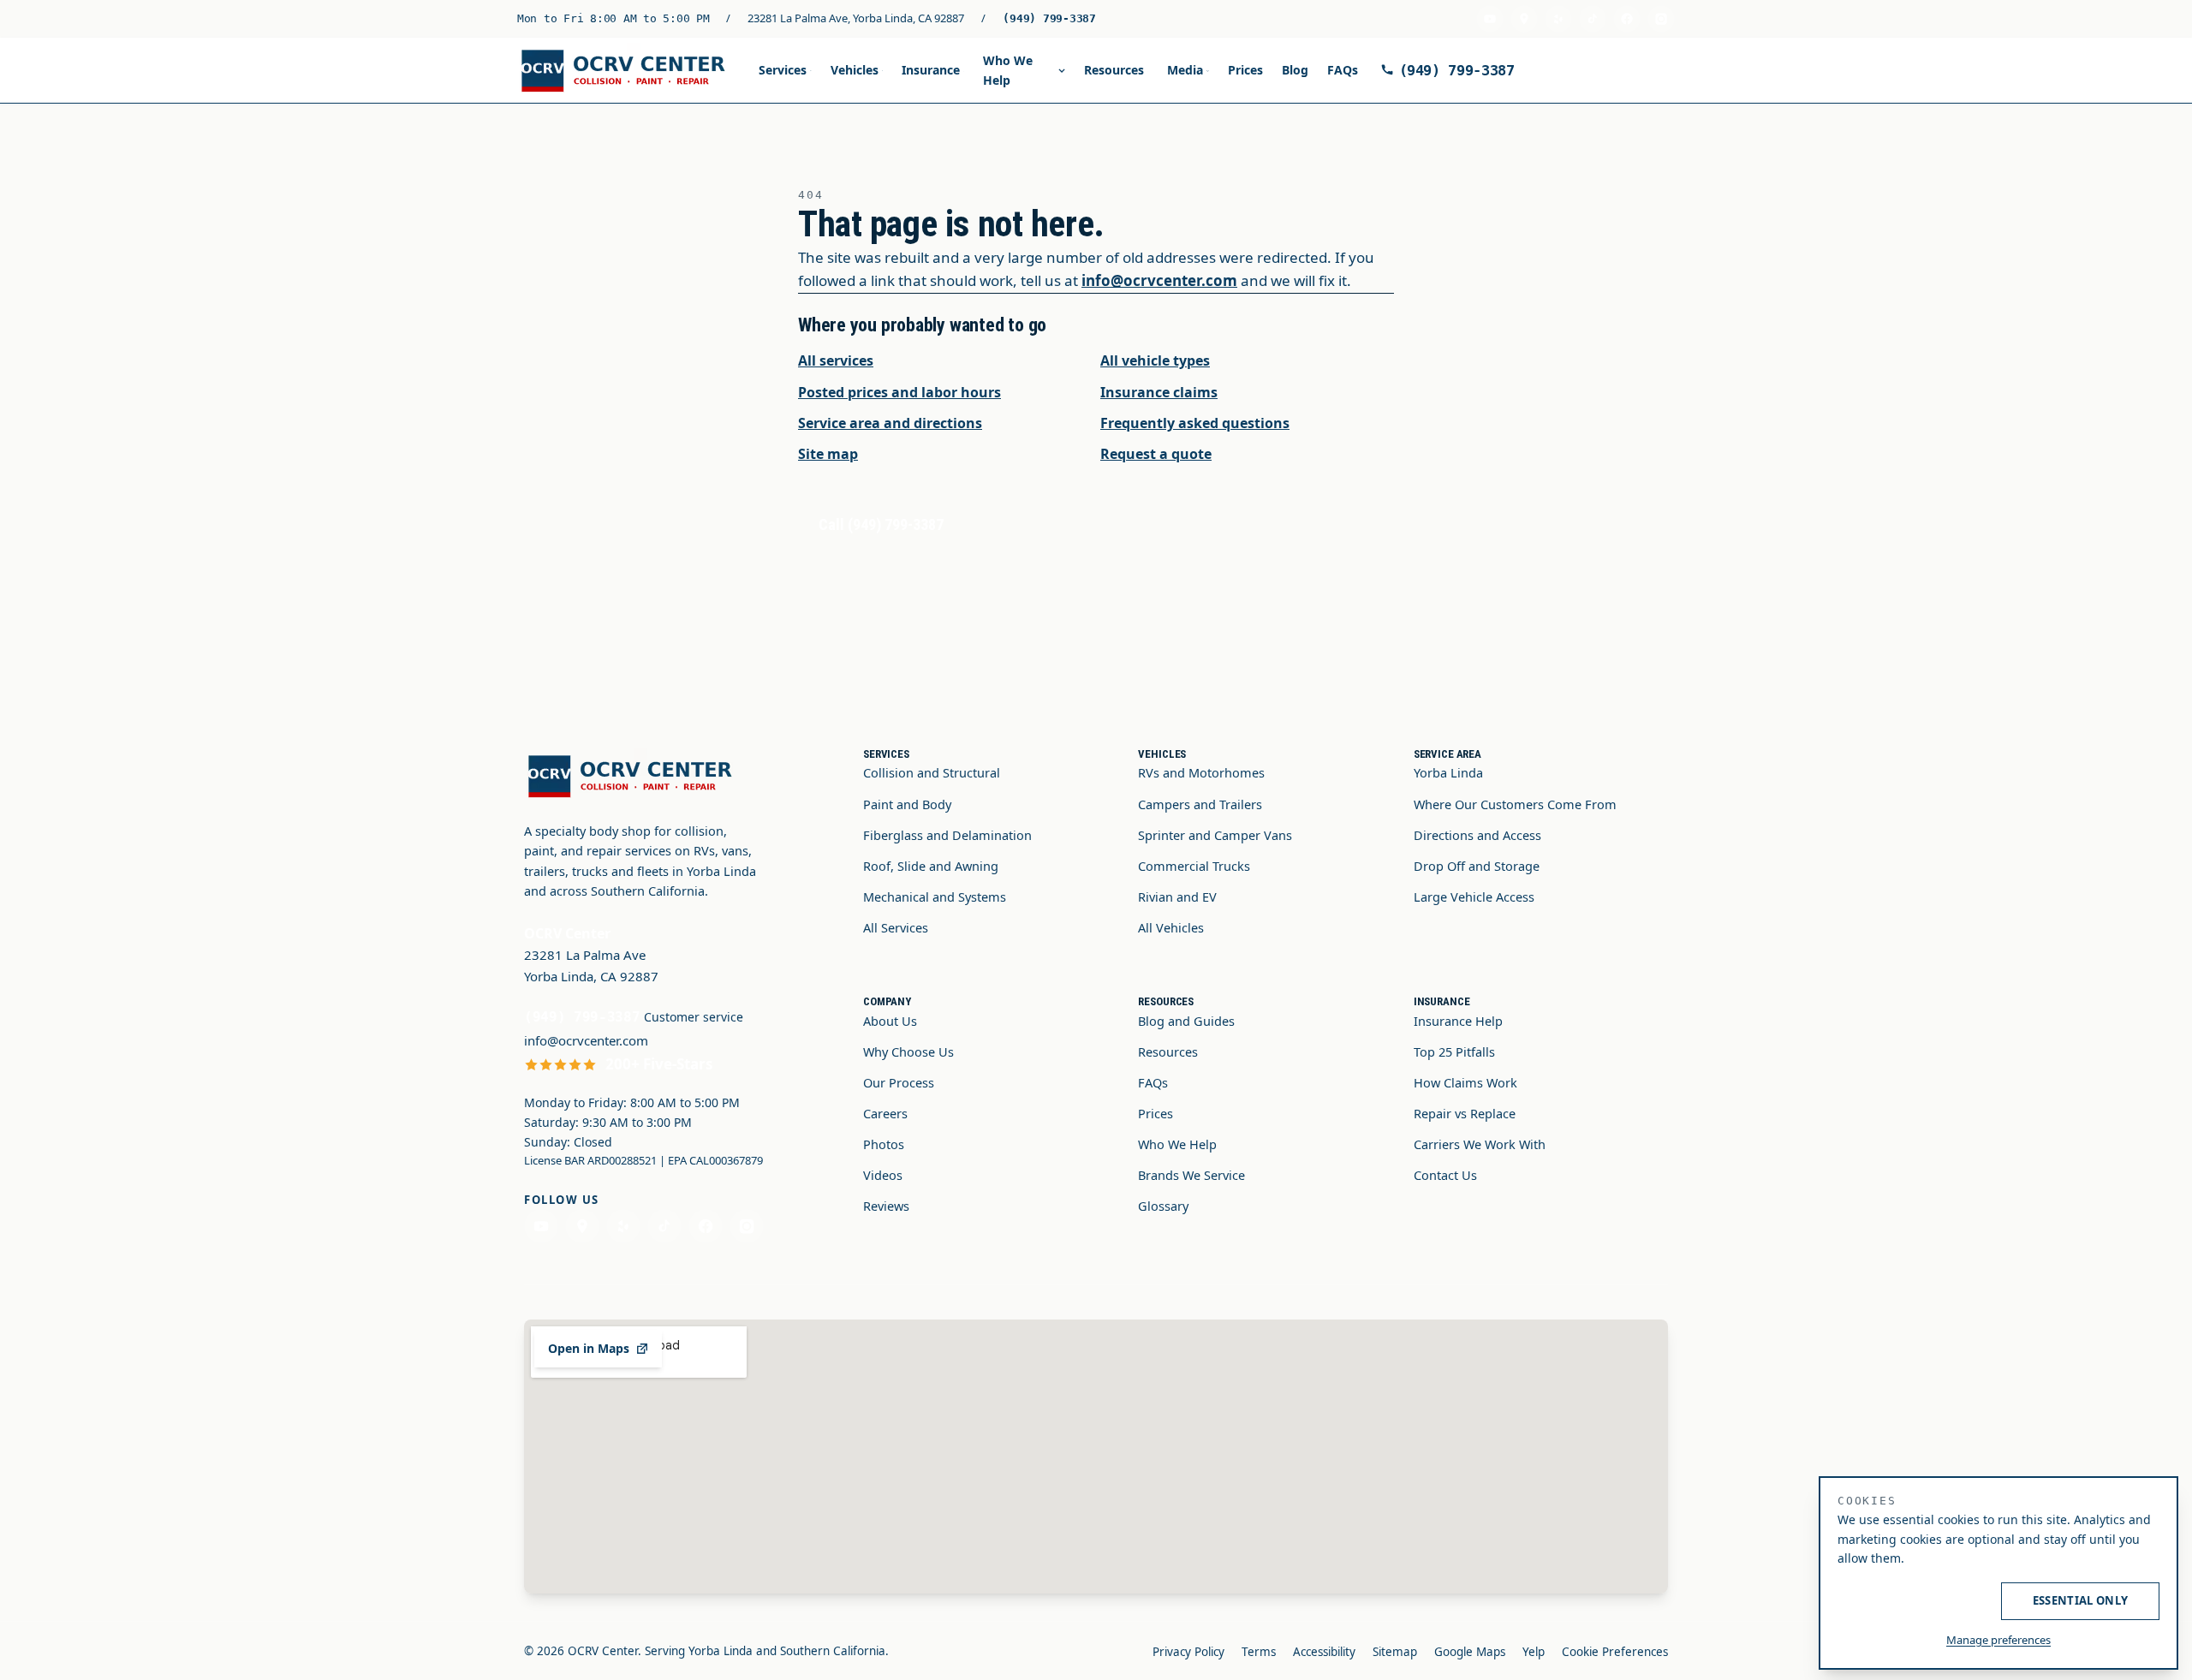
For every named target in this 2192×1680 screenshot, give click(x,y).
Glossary (1163, 1206)
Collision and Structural (932, 772)
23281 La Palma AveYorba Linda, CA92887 (591, 965)
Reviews (886, 1206)
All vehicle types (1155, 360)
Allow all (1916, 1600)
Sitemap (1395, 1652)
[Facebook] (1627, 19)
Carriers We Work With (1480, 1144)
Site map (828, 454)
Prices (1245, 70)
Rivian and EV (1177, 897)
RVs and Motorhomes (1201, 772)
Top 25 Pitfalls (1454, 1051)
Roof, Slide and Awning (931, 866)
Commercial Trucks (1194, 866)
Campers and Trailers (1200, 804)
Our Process (899, 1082)
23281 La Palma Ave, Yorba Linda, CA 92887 (856, 18)
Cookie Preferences (1615, 1652)
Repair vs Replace (1465, 1113)
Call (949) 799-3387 (881, 524)
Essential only (2081, 1600)
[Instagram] (1661, 19)
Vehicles (855, 70)
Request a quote (1156, 454)
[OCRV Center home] (627, 71)
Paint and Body (907, 804)
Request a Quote (1600, 70)
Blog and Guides (1186, 1021)
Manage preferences (1998, 1640)
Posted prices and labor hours (899, 392)
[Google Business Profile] (1524, 19)
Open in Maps (589, 1348)
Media (1185, 70)
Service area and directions (890, 423)
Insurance (931, 70)
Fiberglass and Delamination (947, 835)
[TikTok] (1593, 19)
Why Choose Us (908, 1051)
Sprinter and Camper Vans (1215, 835)
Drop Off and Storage (1477, 866)
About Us (890, 1021)
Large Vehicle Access (1474, 897)
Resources (1114, 70)
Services (783, 70)
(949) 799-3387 (1049, 18)
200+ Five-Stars (659, 1064)
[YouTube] (1490, 19)
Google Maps (1470, 1652)
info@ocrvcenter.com (1159, 280)
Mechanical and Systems (935, 897)
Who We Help (1008, 70)
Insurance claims (1159, 392)
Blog (1295, 70)
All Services (896, 927)
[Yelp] (1558, 19)
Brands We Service (1191, 1175)
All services (836, 360)
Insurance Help (1458, 1021)
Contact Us (1445, 1175)
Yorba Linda (1448, 772)
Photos (884, 1144)
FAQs (1343, 70)
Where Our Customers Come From (1515, 804)
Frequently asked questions (1195, 423)
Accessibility (1324, 1652)
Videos (883, 1175)
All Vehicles (1171, 927)
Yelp (1534, 1652)
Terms (1259, 1652)
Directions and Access (1477, 835)
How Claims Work (1465, 1082)
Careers (885, 1113)
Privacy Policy (1188, 1652)
